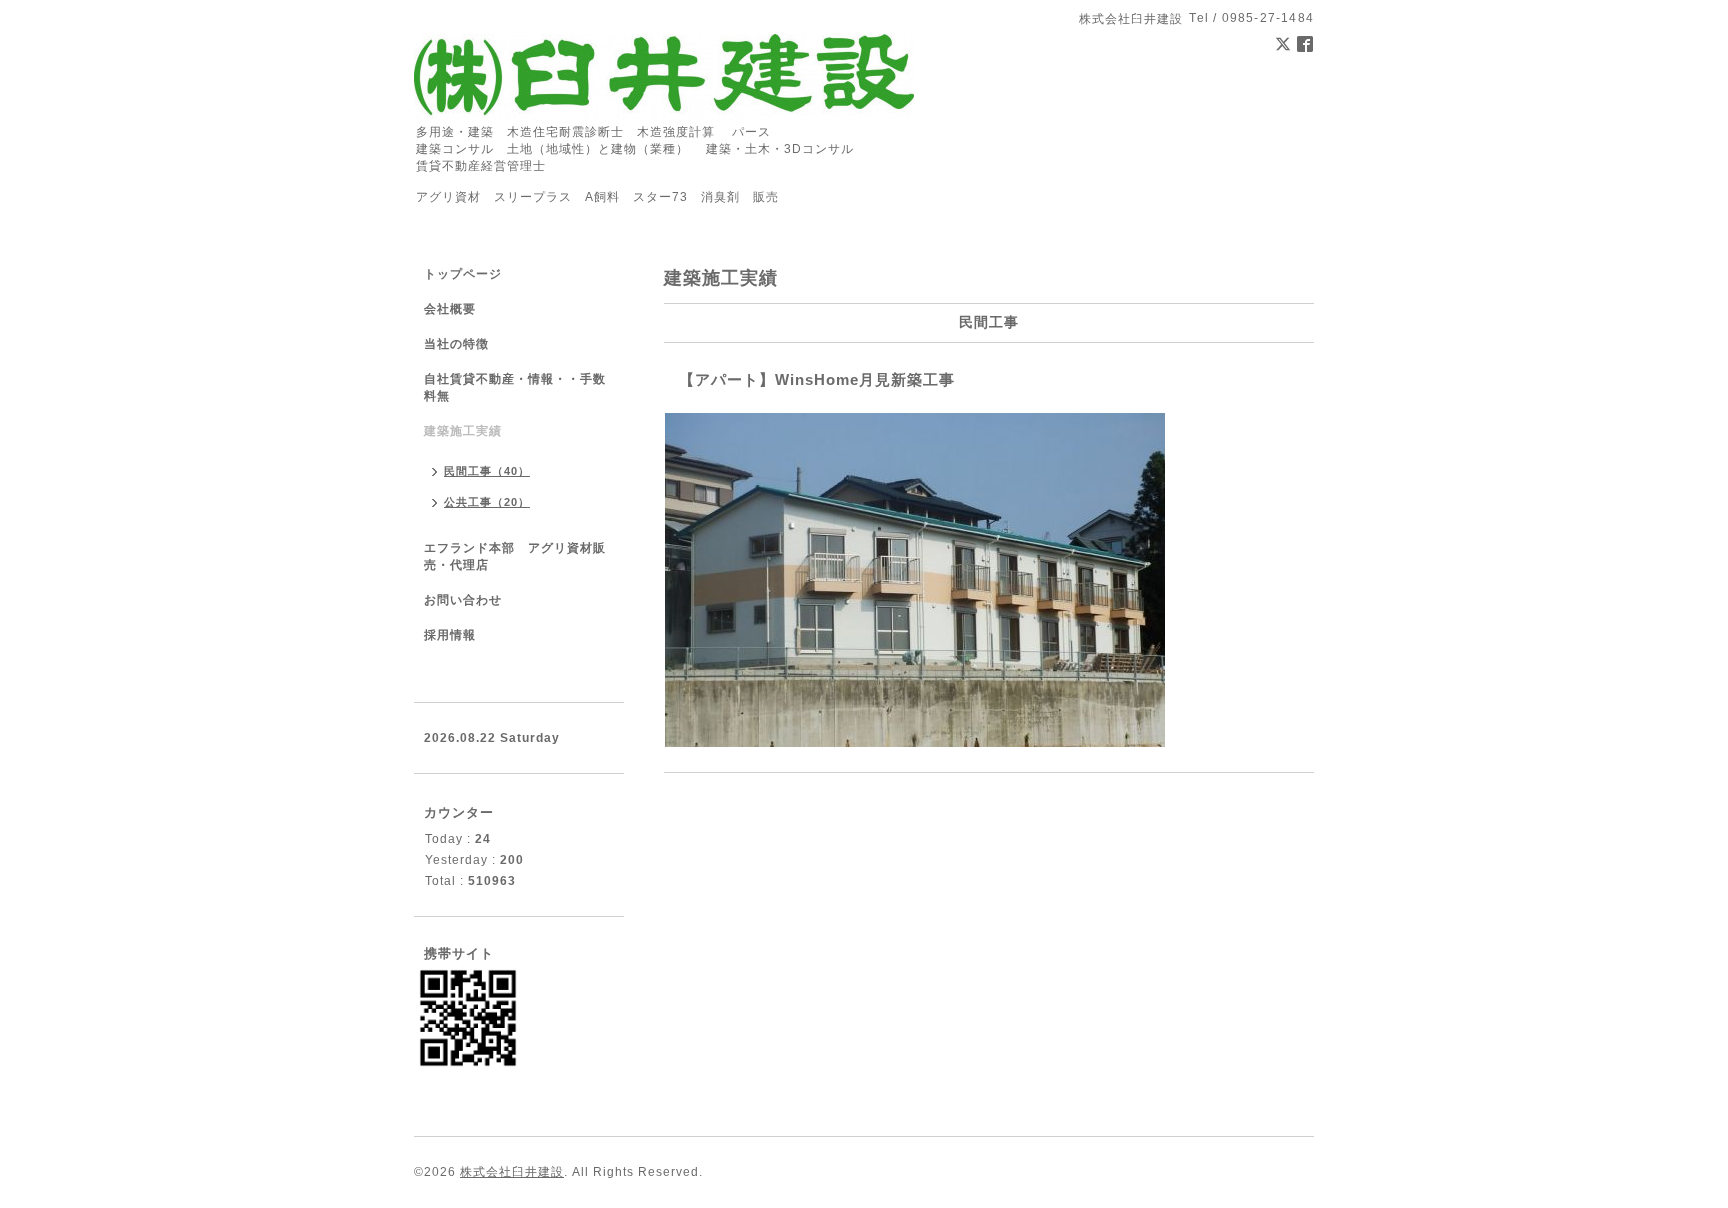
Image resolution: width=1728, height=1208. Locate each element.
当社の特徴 (456, 344)
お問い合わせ (463, 600)
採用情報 (450, 635)
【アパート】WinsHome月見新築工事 (817, 379)
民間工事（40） (487, 471)
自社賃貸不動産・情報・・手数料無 (515, 387)
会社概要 (450, 309)
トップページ (463, 274)
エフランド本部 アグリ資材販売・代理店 (515, 556)
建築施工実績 (463, 431)
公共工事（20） (487, 502)
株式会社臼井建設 (512, 1172)
